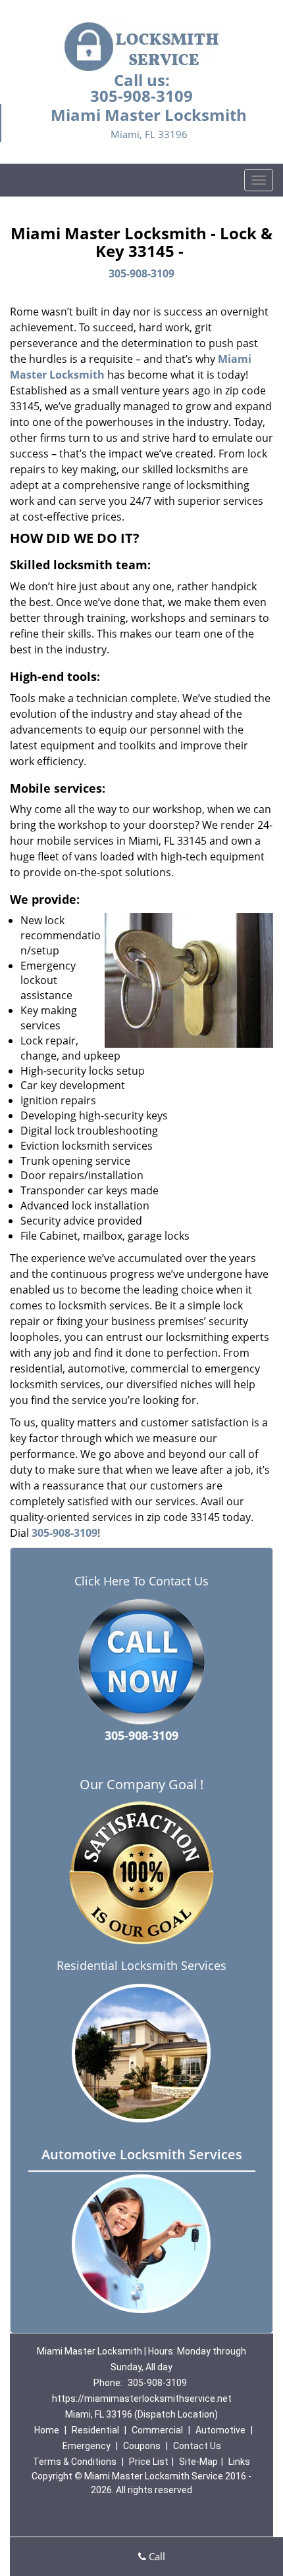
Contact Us (197, 2446)
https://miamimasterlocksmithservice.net (142, 2399)
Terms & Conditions (75, 2462)
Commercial (157, 2430)
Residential (95, 2430)
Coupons (142, 2446)
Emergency (87, 2446)
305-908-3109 (141, 96)
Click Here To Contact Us (141, 1581)
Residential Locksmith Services (141, 1965)
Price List (149, 2462)
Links (239, 2462)
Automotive (220, 2430)
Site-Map (198, 2462)
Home (47, 2430)
